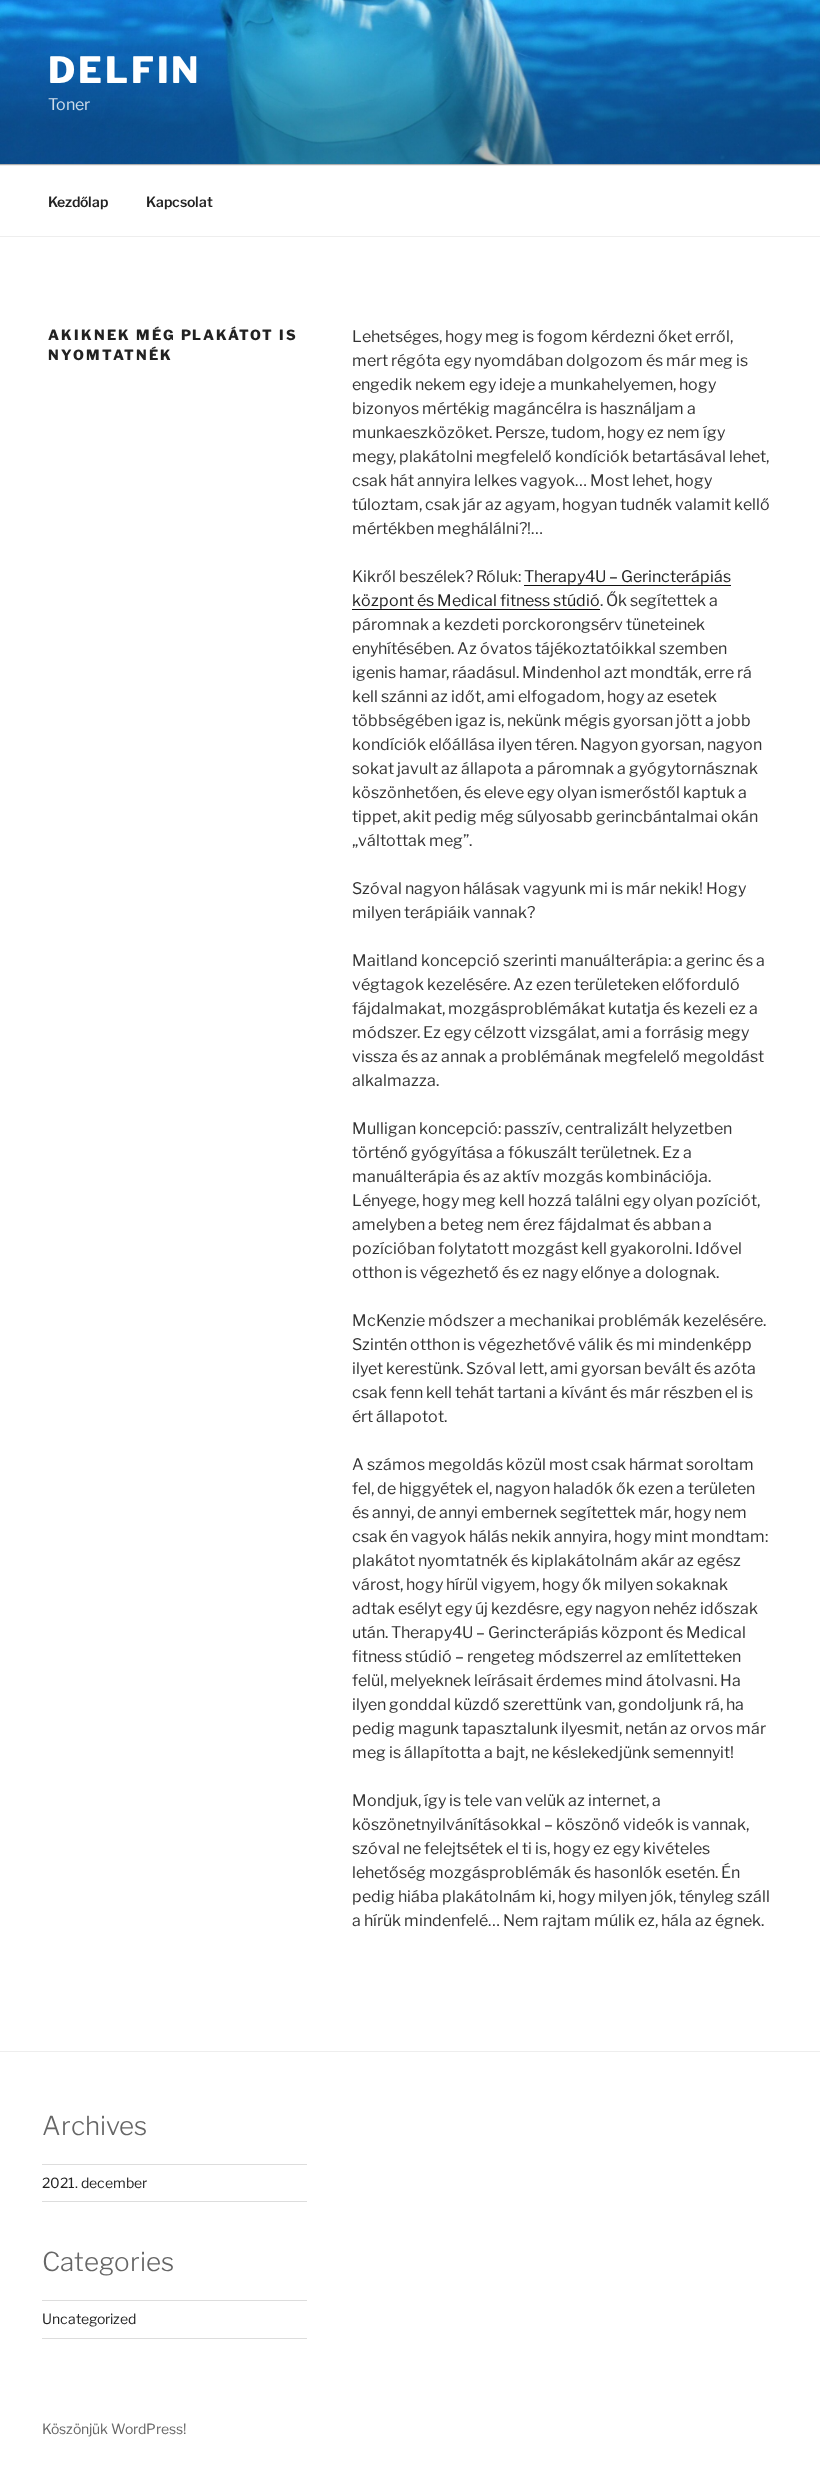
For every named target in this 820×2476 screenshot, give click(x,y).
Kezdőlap (78, 201)
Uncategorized (89, 2318)
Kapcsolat (179, 201)
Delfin (124, 70)
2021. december (94, 2182)
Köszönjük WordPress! (114, 2428)
